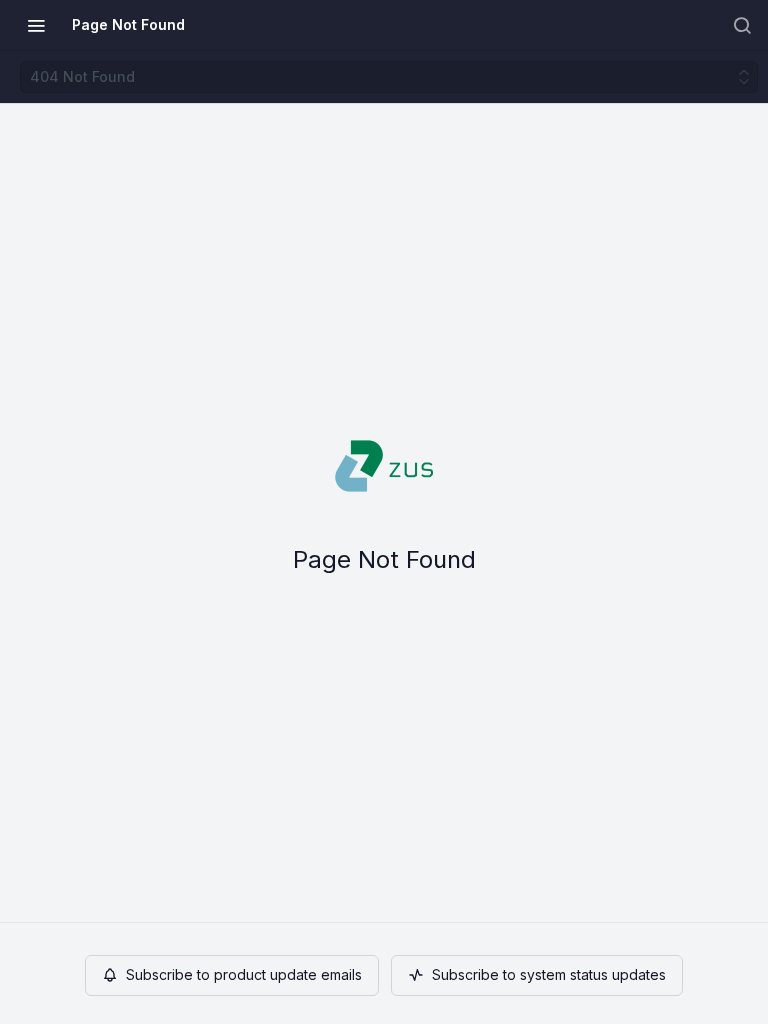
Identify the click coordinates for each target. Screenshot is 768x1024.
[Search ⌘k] (742, 25)
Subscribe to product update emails (244, 974)
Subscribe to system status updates (549, 974)
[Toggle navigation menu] (36, 25)
